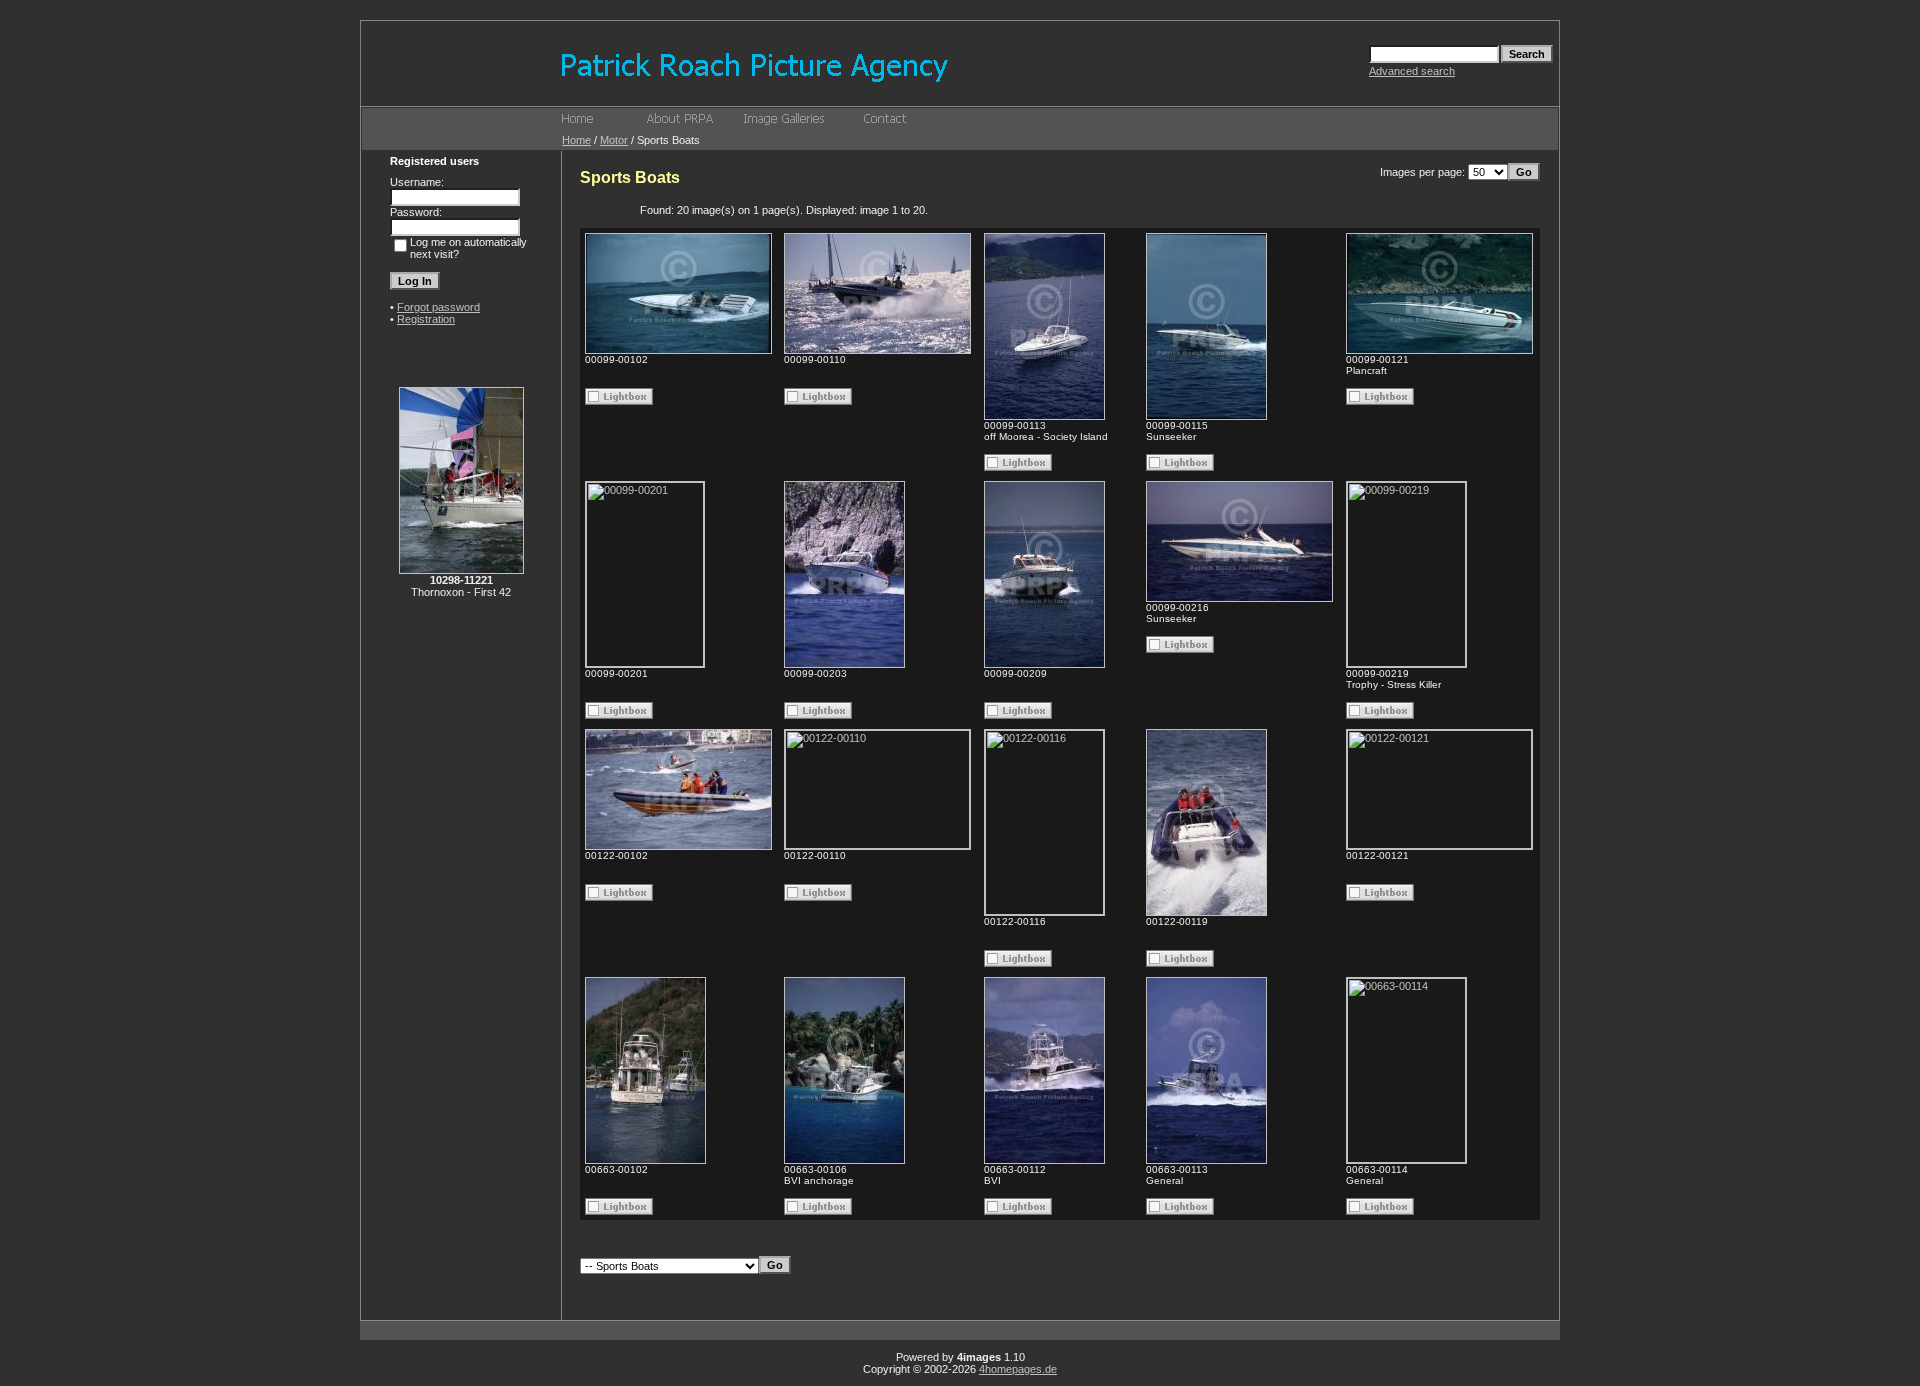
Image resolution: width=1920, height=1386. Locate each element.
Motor (614, 140)
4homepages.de (1018, 1369)
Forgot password (438, 307)
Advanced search (1412, 71)
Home (576, 140)
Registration (426, 319)
